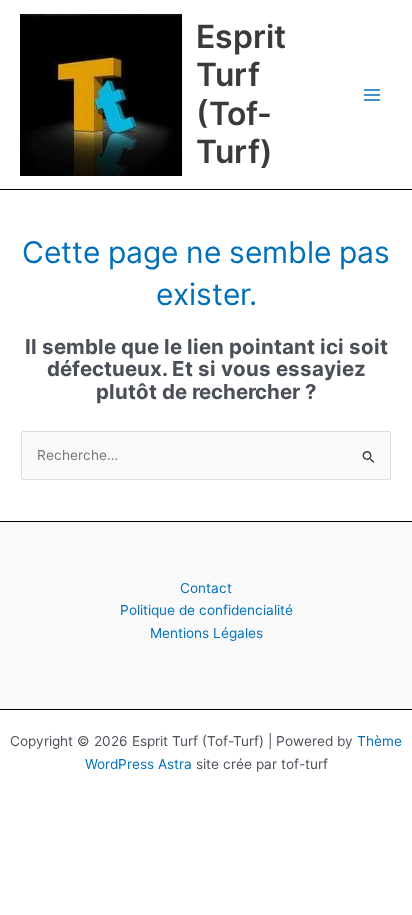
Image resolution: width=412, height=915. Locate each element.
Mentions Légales (206, 633)
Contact (206, 588)
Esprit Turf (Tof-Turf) (241, 94)
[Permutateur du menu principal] (372, 94)
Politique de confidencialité (206, 610)
